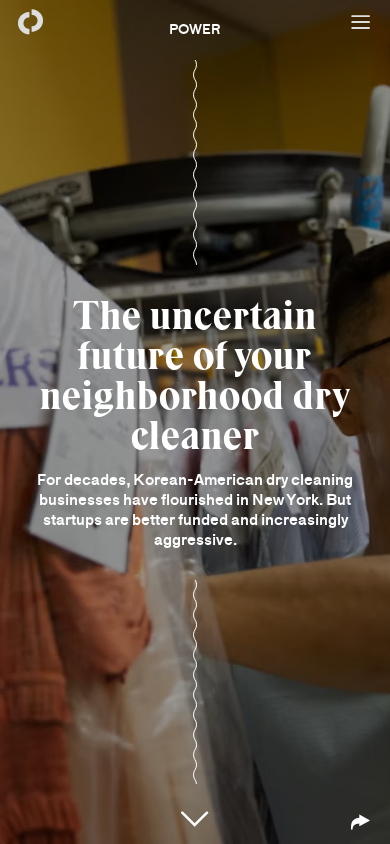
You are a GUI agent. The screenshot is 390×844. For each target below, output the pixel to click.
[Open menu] (360, 22)
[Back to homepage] (30, 22)
